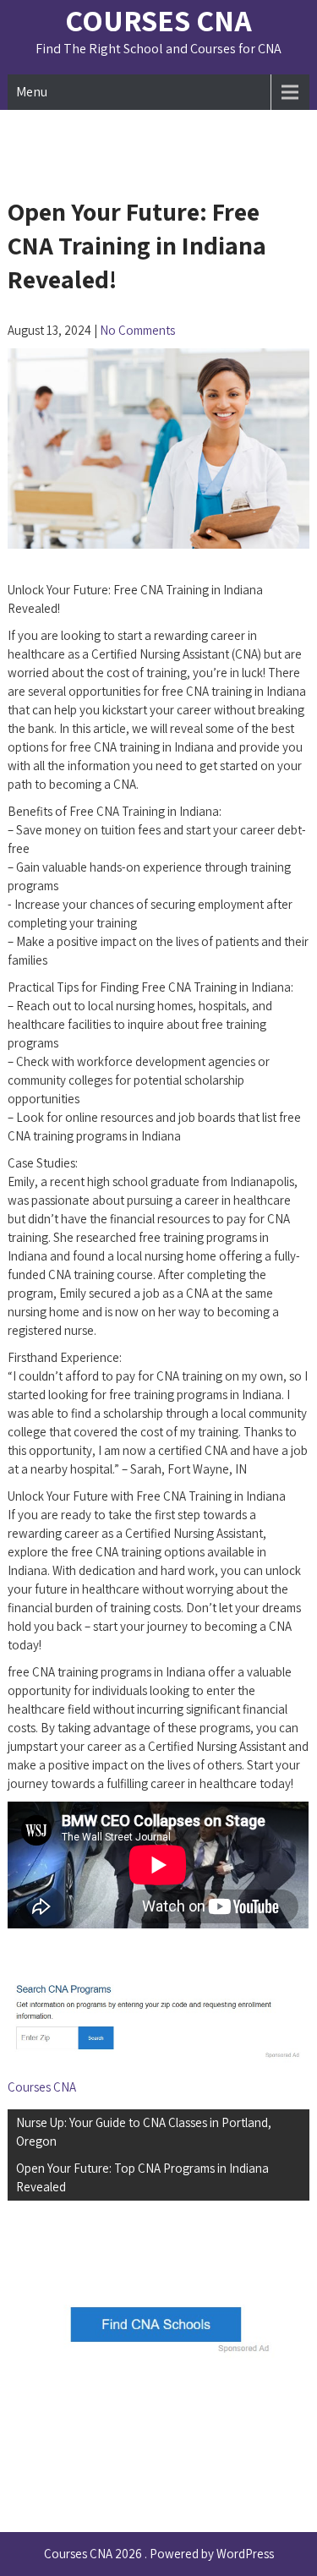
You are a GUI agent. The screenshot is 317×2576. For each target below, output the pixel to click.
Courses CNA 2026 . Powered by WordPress (159, 2554)
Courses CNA (158, 20)
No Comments (137, 330)
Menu (32, 92)
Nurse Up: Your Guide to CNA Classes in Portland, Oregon (144, 2132)
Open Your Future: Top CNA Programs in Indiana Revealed (142, 2177)
